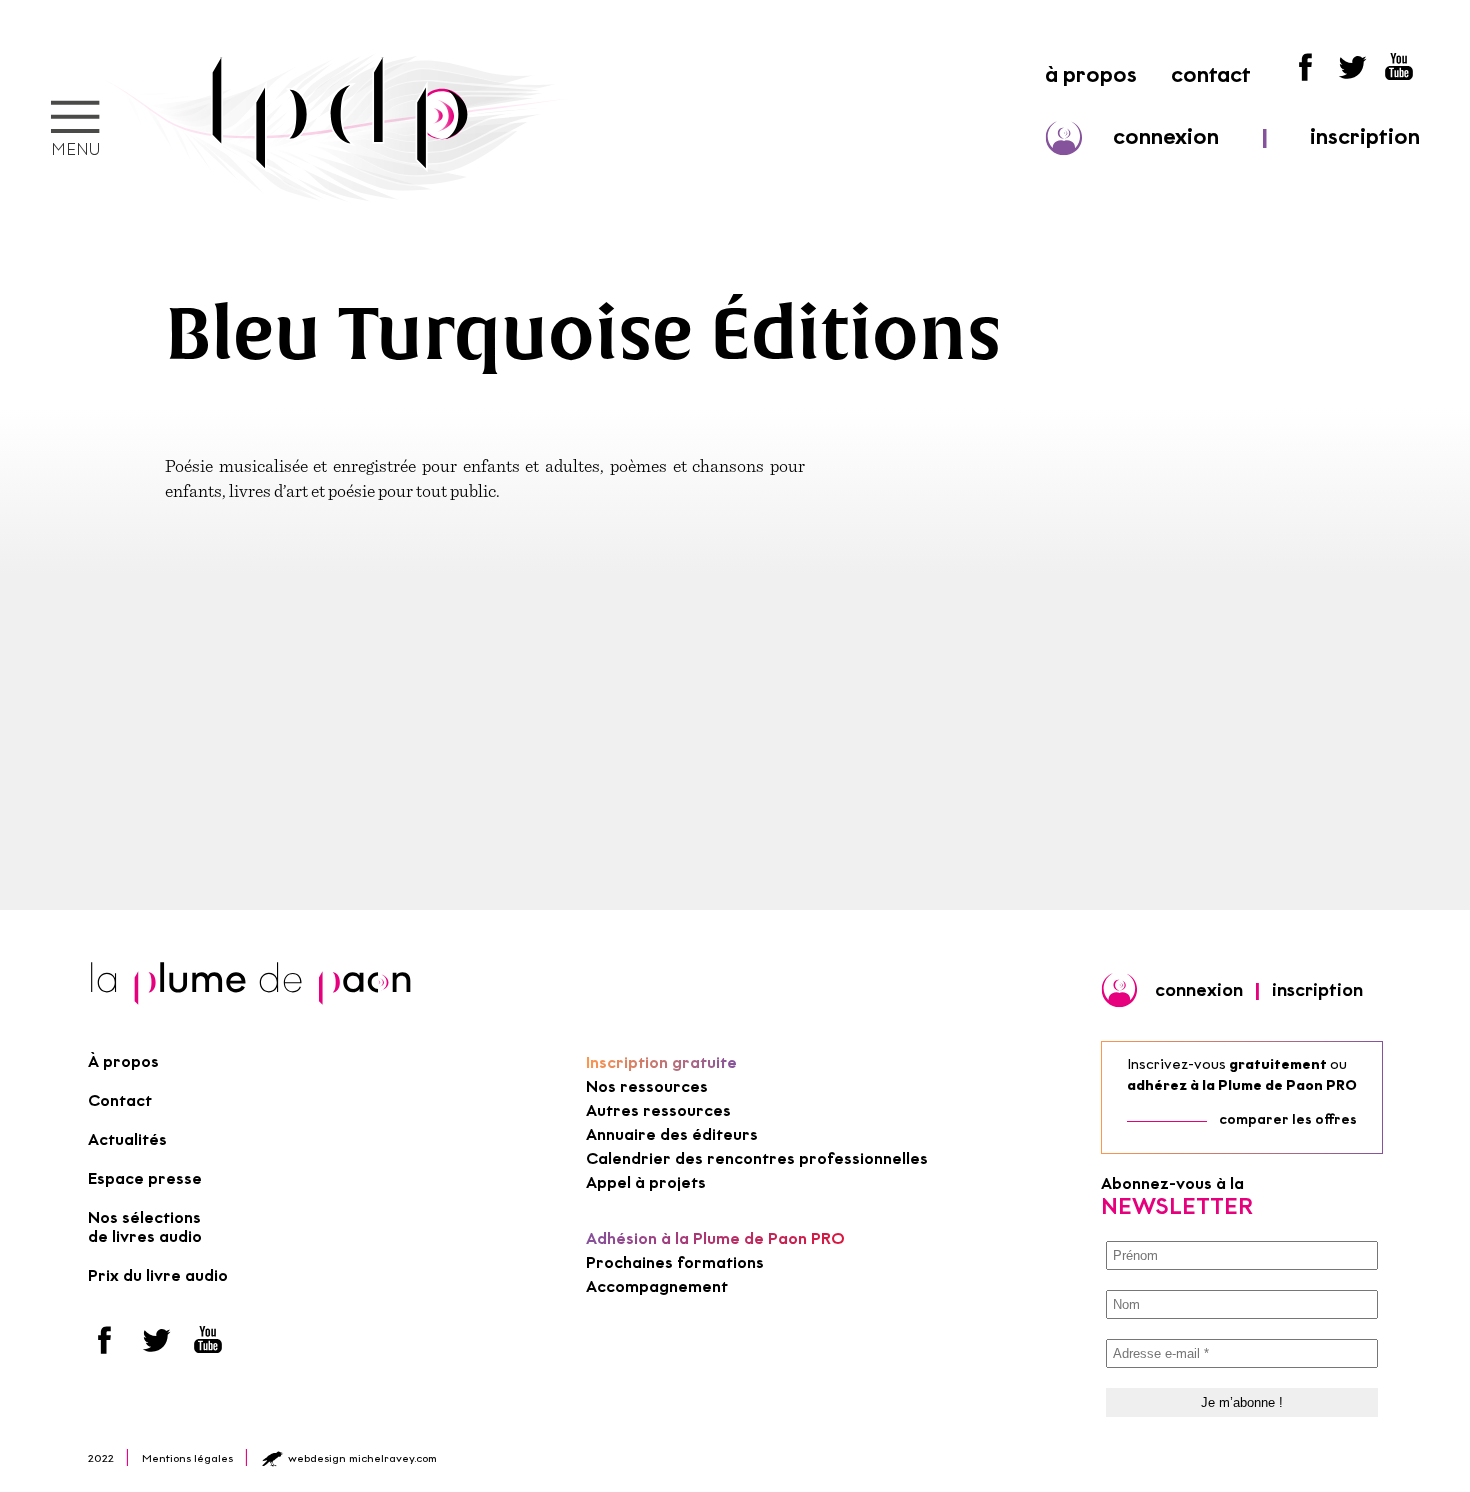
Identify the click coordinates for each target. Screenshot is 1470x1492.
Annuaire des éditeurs (672, 1134)
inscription (1365, 136)
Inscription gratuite (661, 1062)
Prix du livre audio (158, 1275)
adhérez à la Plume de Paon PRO (1242, 1085)
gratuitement (1278, 1064)
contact (1211, 74)
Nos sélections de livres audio (145, 1227)
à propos (1091, 74)
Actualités (127, 1139)
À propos (123, 1061)
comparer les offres (1288, 1119)
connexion (1166, 136)
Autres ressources (658, 1110)
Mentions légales (187, 1458)
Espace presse (145, 1178)
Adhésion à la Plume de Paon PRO (715, 1238)
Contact (120, 1100)
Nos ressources (647, 1086)
